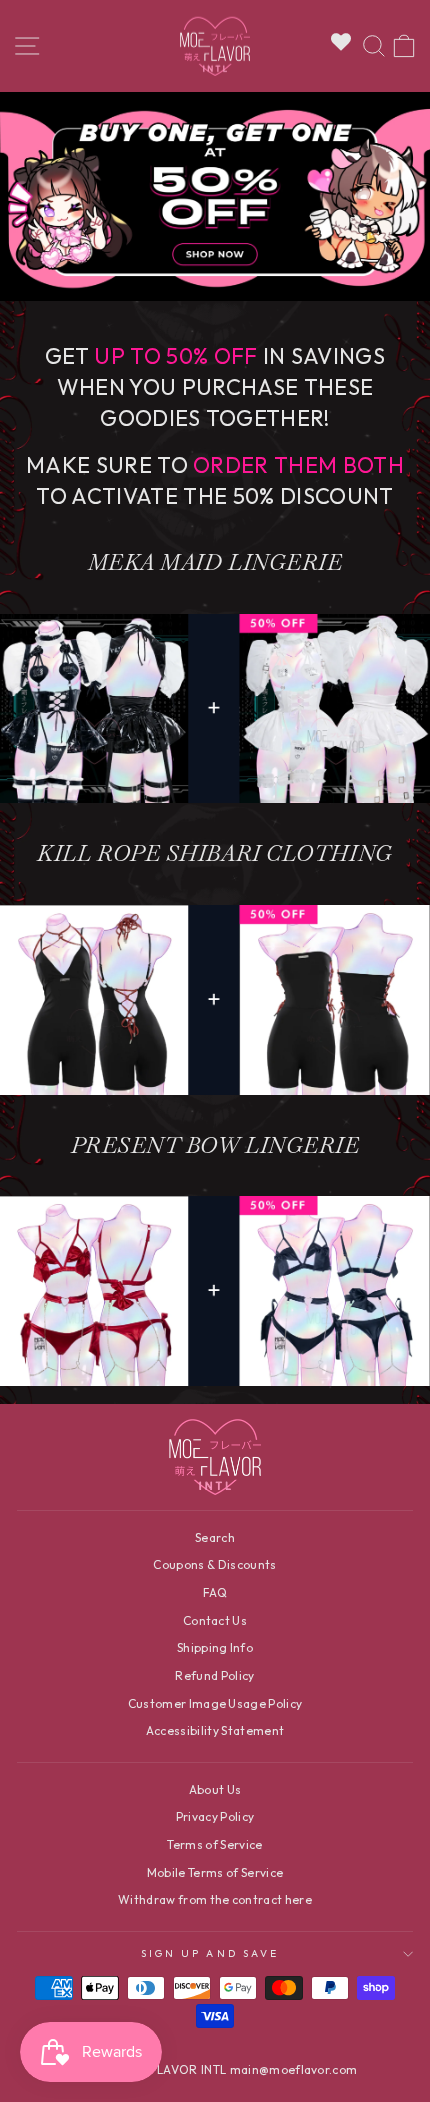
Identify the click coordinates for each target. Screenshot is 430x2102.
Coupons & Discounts (214, 1564)
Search (215, 1537)
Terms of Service (214, 1844)
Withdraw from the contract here (215, 1899)
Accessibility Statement (215, 1730)
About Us (215, 1789)
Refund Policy (214, 1675)
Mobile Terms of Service (215, 1872)
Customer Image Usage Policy (215, 1703)
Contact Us (215, 1620)
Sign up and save (210, 1953)
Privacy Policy (215, 1816)
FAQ (215, 1592)
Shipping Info (215, 1647)
